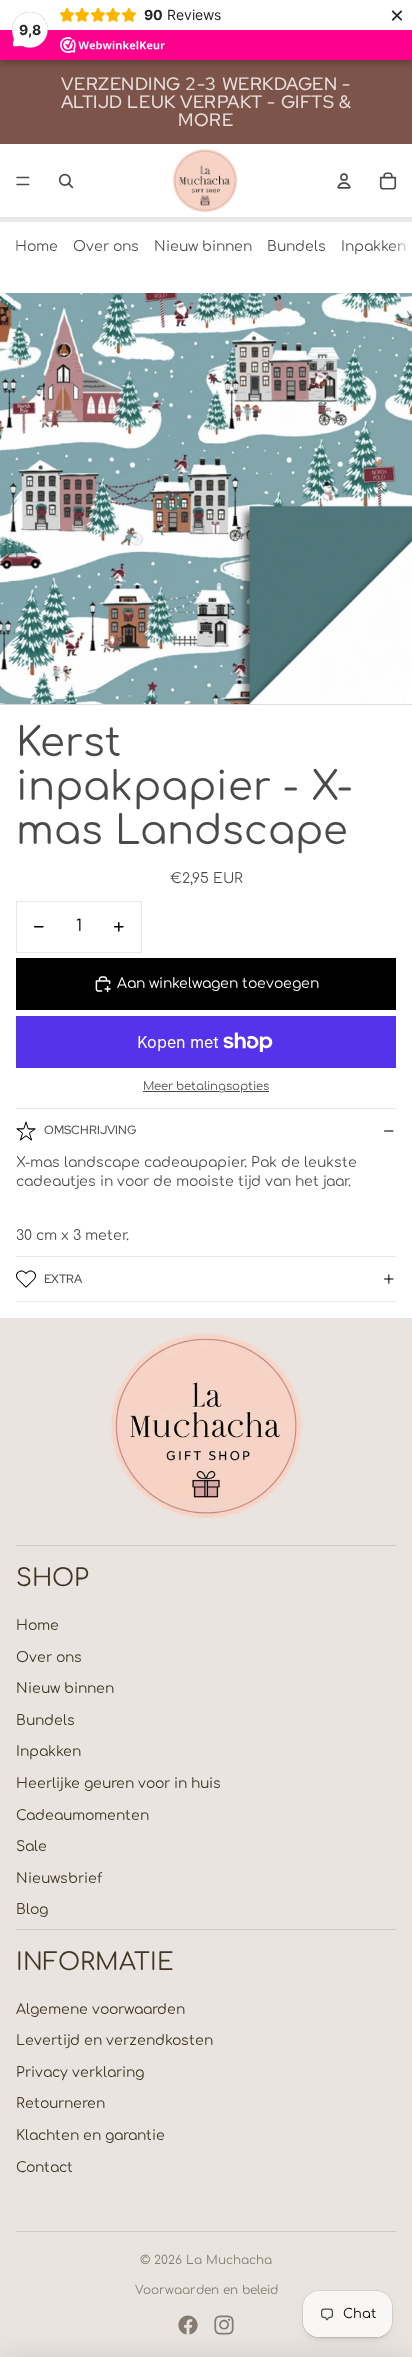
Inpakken (373, 246)
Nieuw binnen (203, 246)
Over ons (106, 246)
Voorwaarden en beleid (206, 2290)
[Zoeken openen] (66, 181)
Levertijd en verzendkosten (114, 2040)
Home (36, 246)
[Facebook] (188, 2325)
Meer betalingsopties (206, 1086)
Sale (31, 1846)
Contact (44, 2167)
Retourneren (60, 2103)
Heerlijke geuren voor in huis (118, 1783)
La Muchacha (229, 2260)
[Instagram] (224, 2325)
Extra (63, 1279)
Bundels (296, 246)
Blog (32, 1909)
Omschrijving (90, 1130)
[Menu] (23, 181)
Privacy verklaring (80, 2072)
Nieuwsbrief (59, 1878)
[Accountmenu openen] (344, 181)
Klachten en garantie (90, 2135)
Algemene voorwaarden (100, 2009)
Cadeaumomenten (82, 1815)
